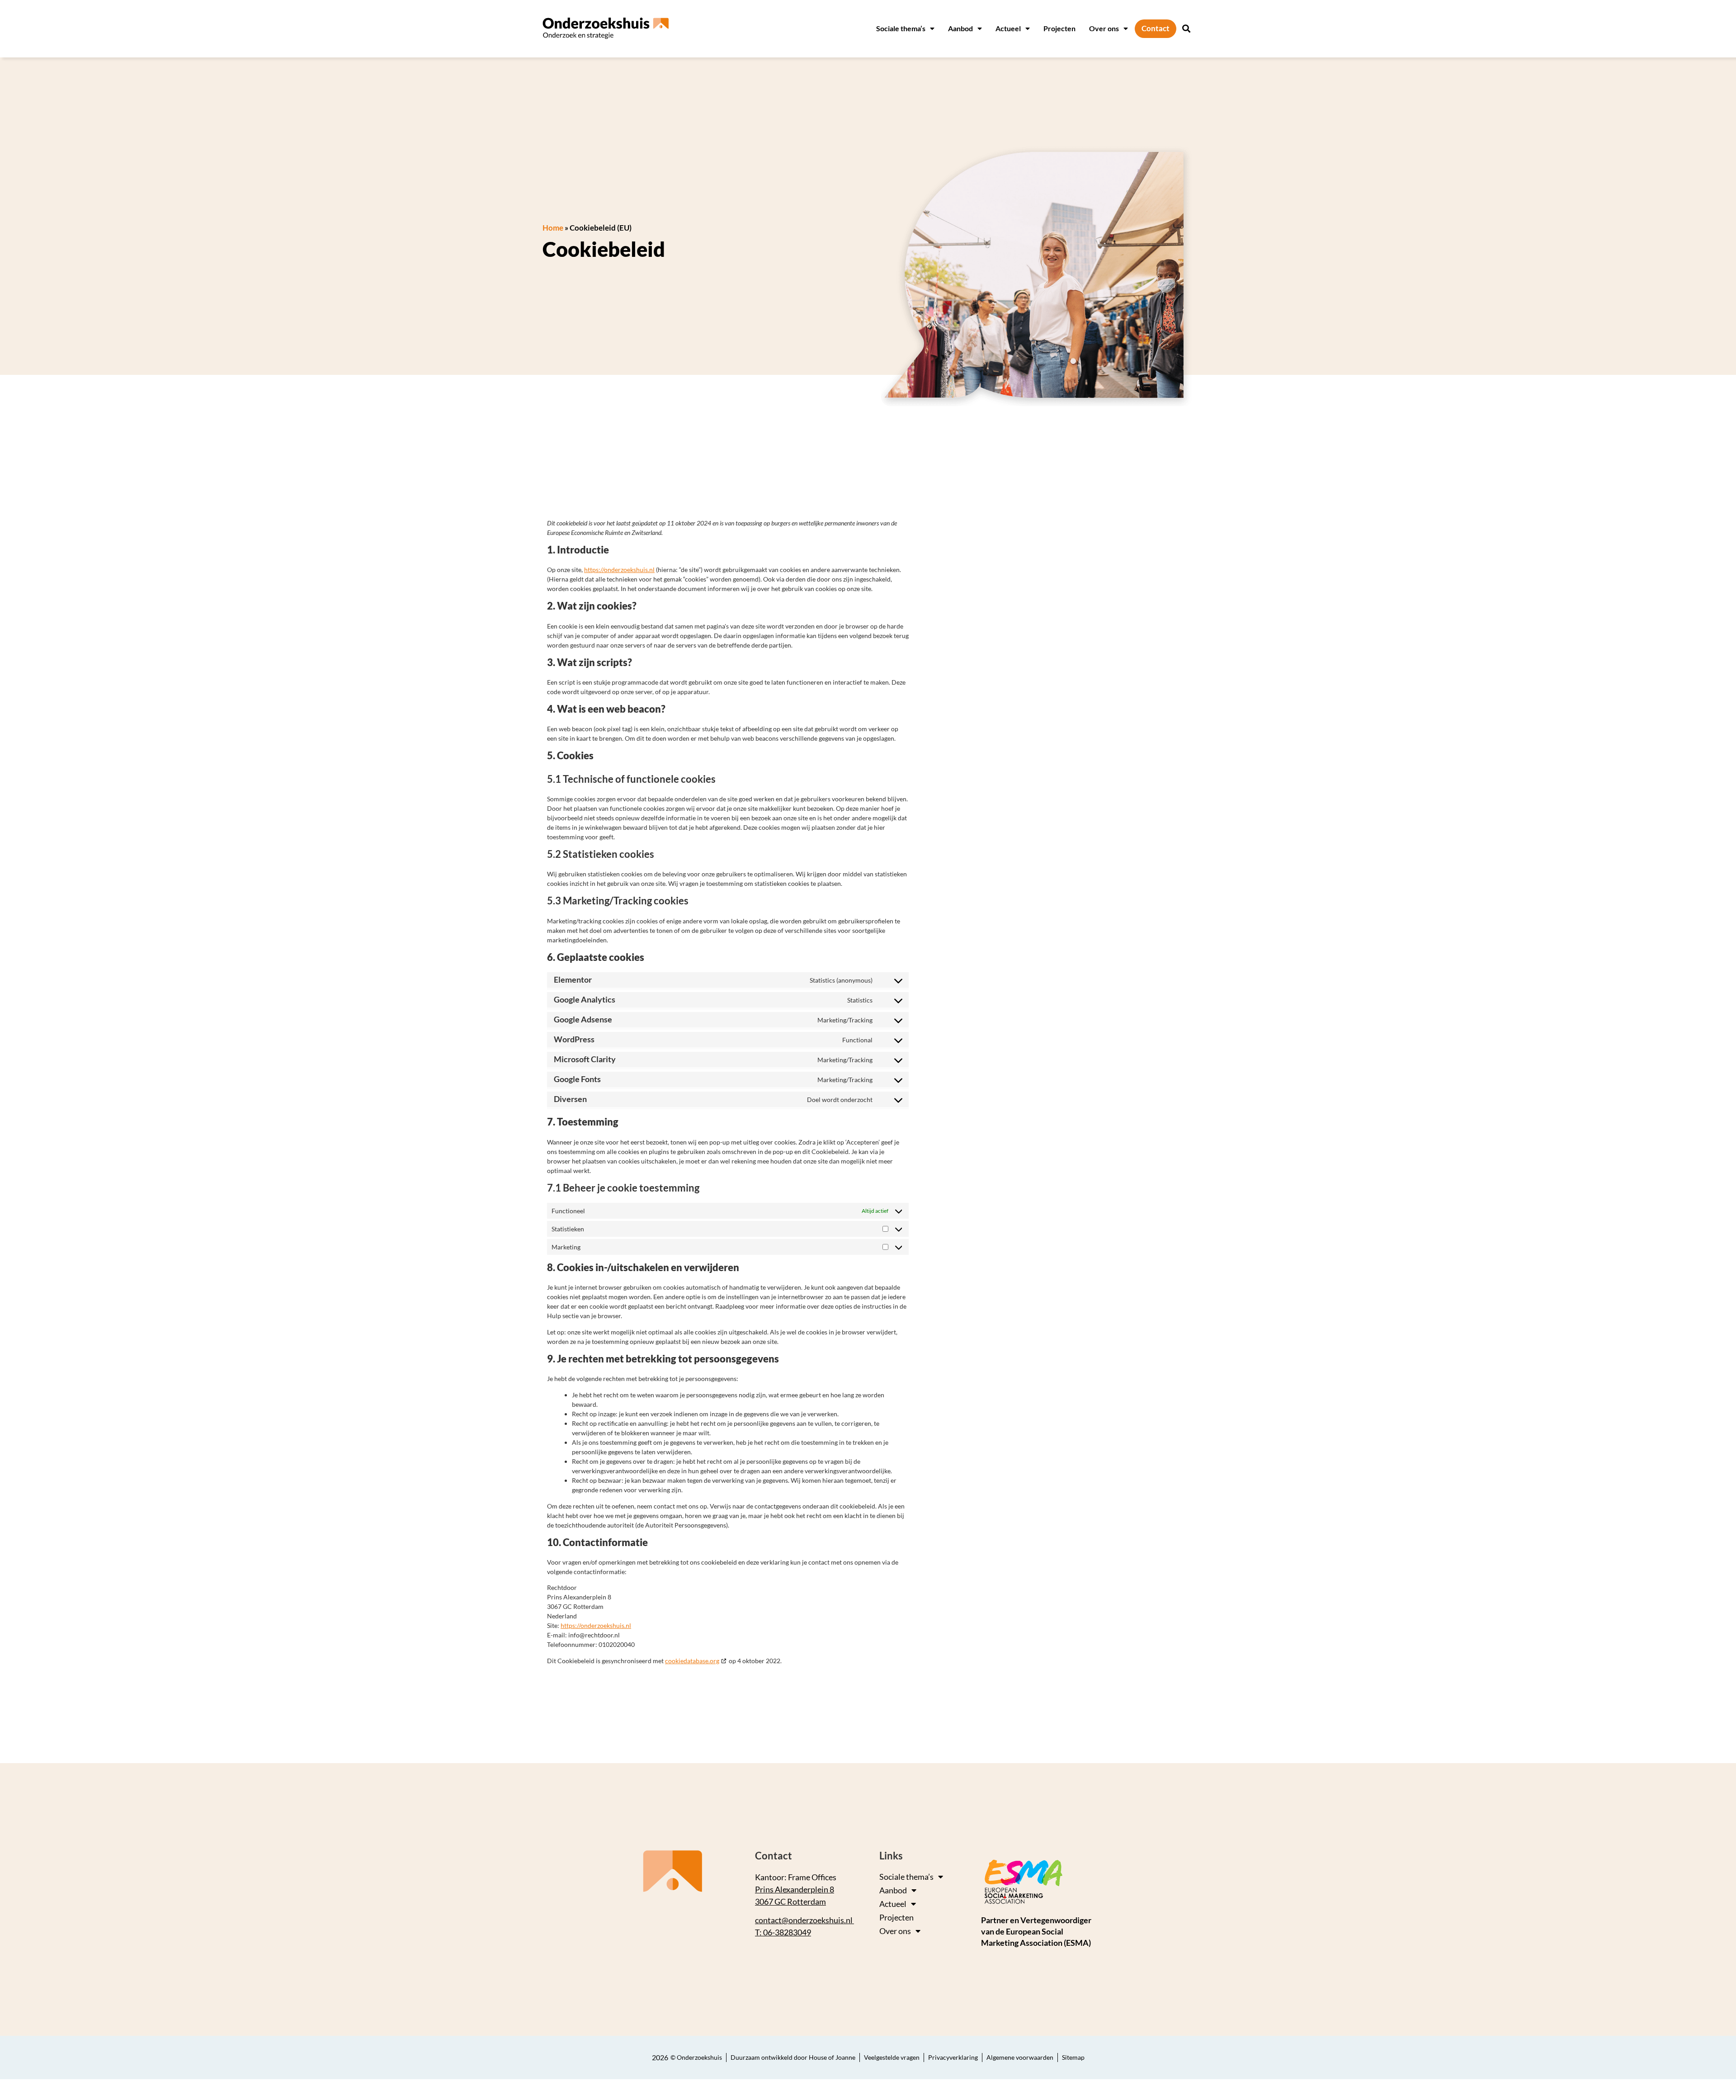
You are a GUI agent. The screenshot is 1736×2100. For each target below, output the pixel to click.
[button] (1186, 29)
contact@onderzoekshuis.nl (804, 1920)
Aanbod (960, 28)
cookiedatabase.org (692, 1661)
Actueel (1008, 28)
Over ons (1104, 28)
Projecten (1059, 28)
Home (553, 228)
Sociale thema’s (901, 28)
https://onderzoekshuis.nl (619, 570)
